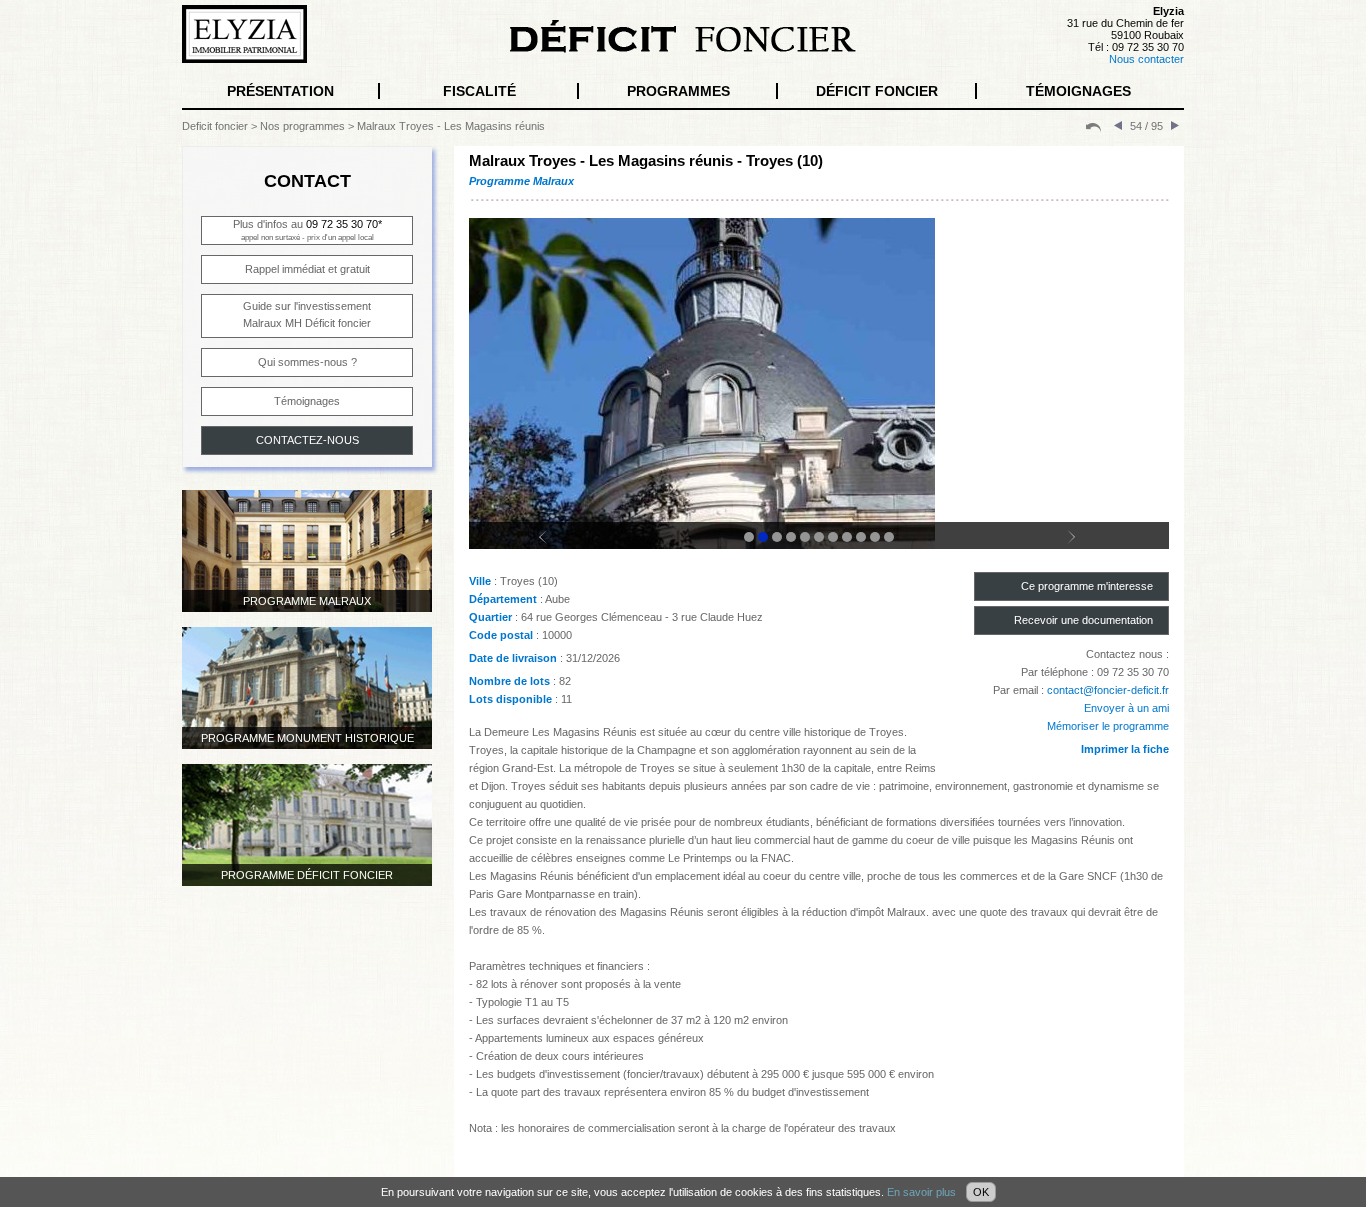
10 (875, 537)
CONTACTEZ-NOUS (307, 440)
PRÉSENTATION (280, 91)
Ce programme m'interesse (1087, 586)
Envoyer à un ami (1126, 708)
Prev (555, 546)
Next (1083, 546)
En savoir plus (921, 1192)
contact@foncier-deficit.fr (1108, 690)
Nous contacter (1146, 59)
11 (889, 537)
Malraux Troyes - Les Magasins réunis (451, 126)
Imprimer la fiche (1125, 749)
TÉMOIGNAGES (1078, 91)
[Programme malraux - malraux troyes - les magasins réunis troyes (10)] (819, 411)
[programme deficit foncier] (1093, 126)
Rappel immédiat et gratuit (307, 269)
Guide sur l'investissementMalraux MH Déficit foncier (307, 314)
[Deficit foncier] (683, 49)
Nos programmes (302, 126)
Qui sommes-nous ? (307, 362)
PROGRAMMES (678, 91)
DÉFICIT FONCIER (877, 91)
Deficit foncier (215, 126)
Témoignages (307, 401)
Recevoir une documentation (1083, 620)
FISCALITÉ (479, 91)
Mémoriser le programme (1108, 726)
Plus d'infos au (307, 230)
